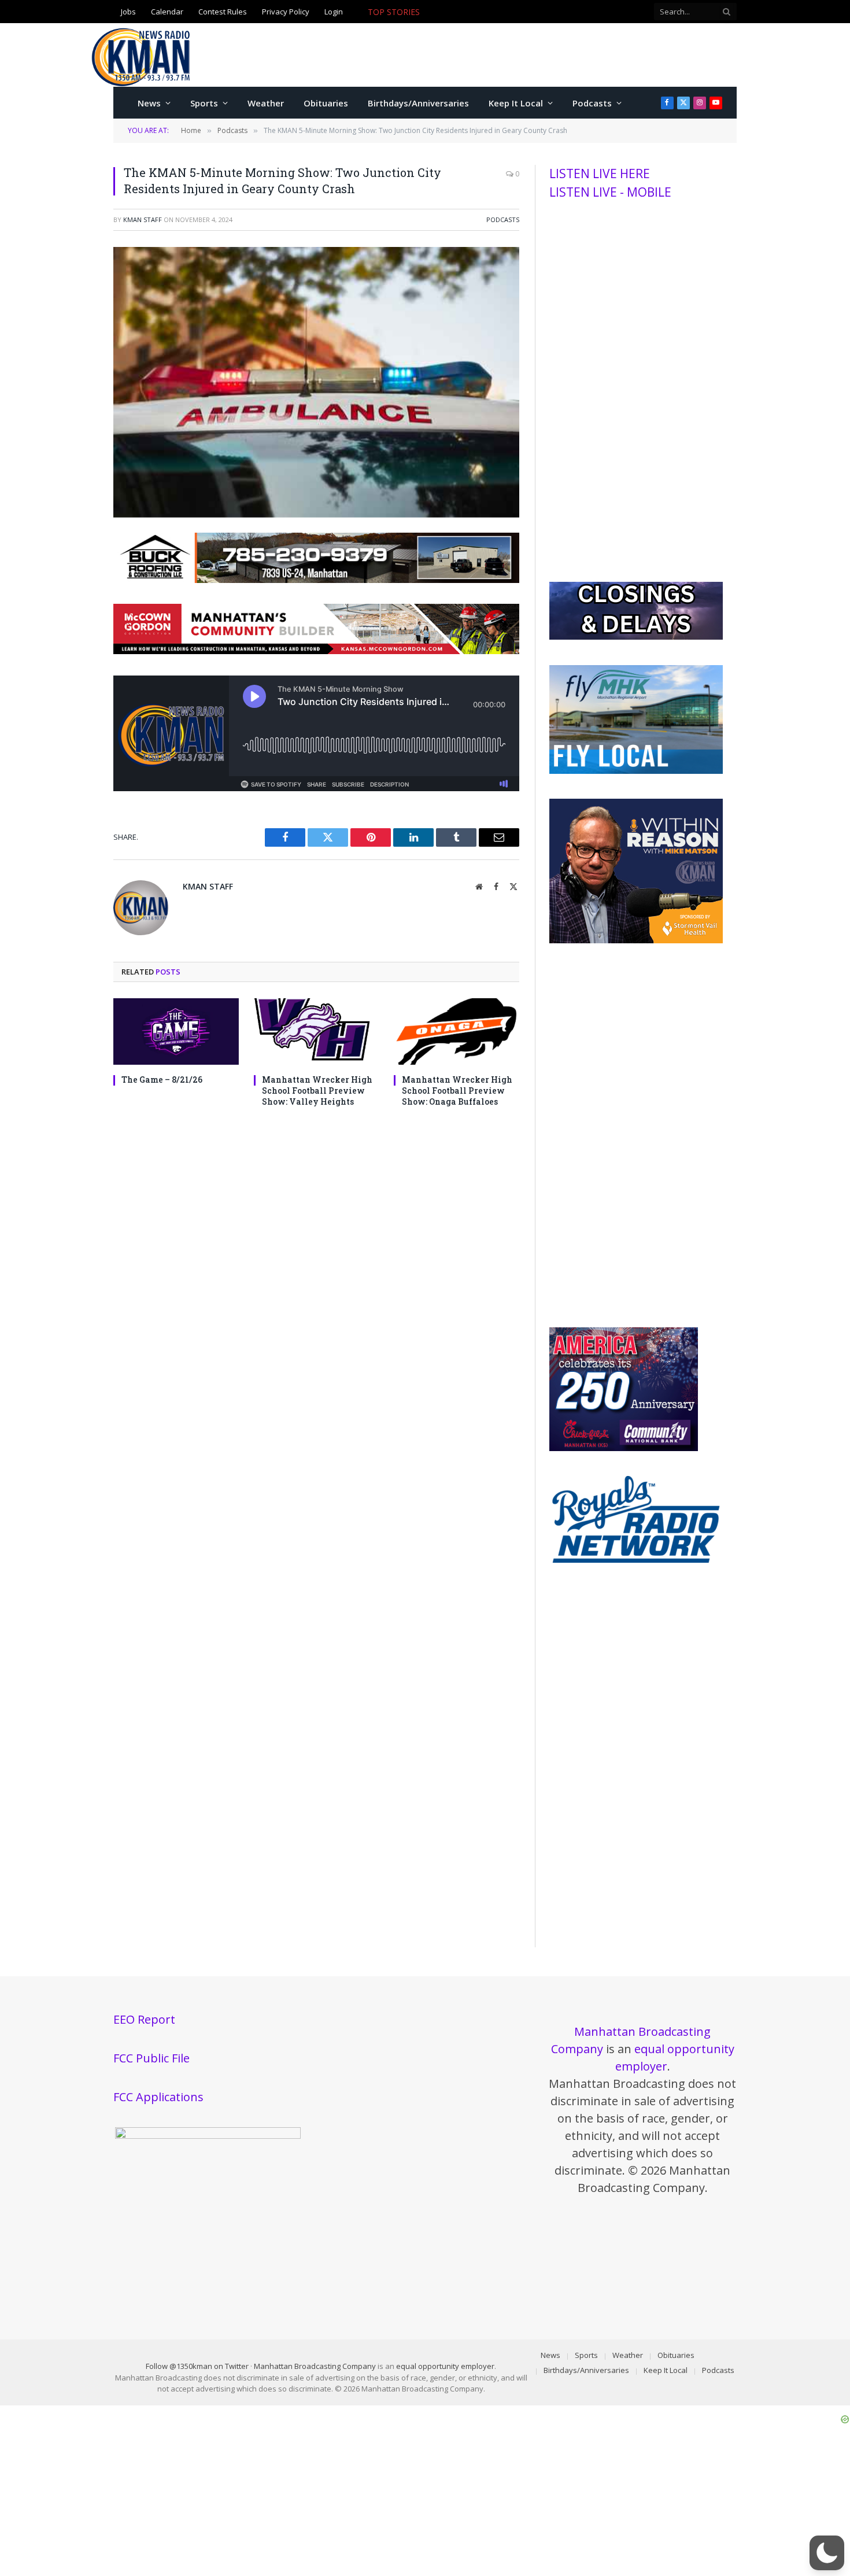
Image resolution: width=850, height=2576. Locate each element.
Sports (204, 103)
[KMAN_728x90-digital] (316, 651)
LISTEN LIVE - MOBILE (610, 192)
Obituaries (326, 103)
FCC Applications (158, 2097)
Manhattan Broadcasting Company (315, 2366)
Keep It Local (516, 103)
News (149, 103)
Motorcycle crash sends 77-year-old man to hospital (525, 12)
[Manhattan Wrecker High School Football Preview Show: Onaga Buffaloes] (457, 1031)
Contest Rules (223, 12)
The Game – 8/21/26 (162, 1080)
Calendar (167, 12)
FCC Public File (151, 2058)
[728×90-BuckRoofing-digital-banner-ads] (316, 580)
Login (334, 12)
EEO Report (144, 2019)
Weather (266, 103)
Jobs (128, 12)
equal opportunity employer (445, 2366)
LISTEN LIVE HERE (600, 174)
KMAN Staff (143, 219)
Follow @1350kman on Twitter (197, 2366)
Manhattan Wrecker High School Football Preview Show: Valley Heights (317, 1090)
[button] (827, 2553)
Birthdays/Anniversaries (418, 103)
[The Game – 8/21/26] (176, 1031)
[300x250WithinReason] (636, 940)
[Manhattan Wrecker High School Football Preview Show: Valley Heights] (317, 1031)
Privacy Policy (286, 12)
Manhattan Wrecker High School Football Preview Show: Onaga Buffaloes (457, 1090)
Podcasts (592, 103)
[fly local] (636, 771)
